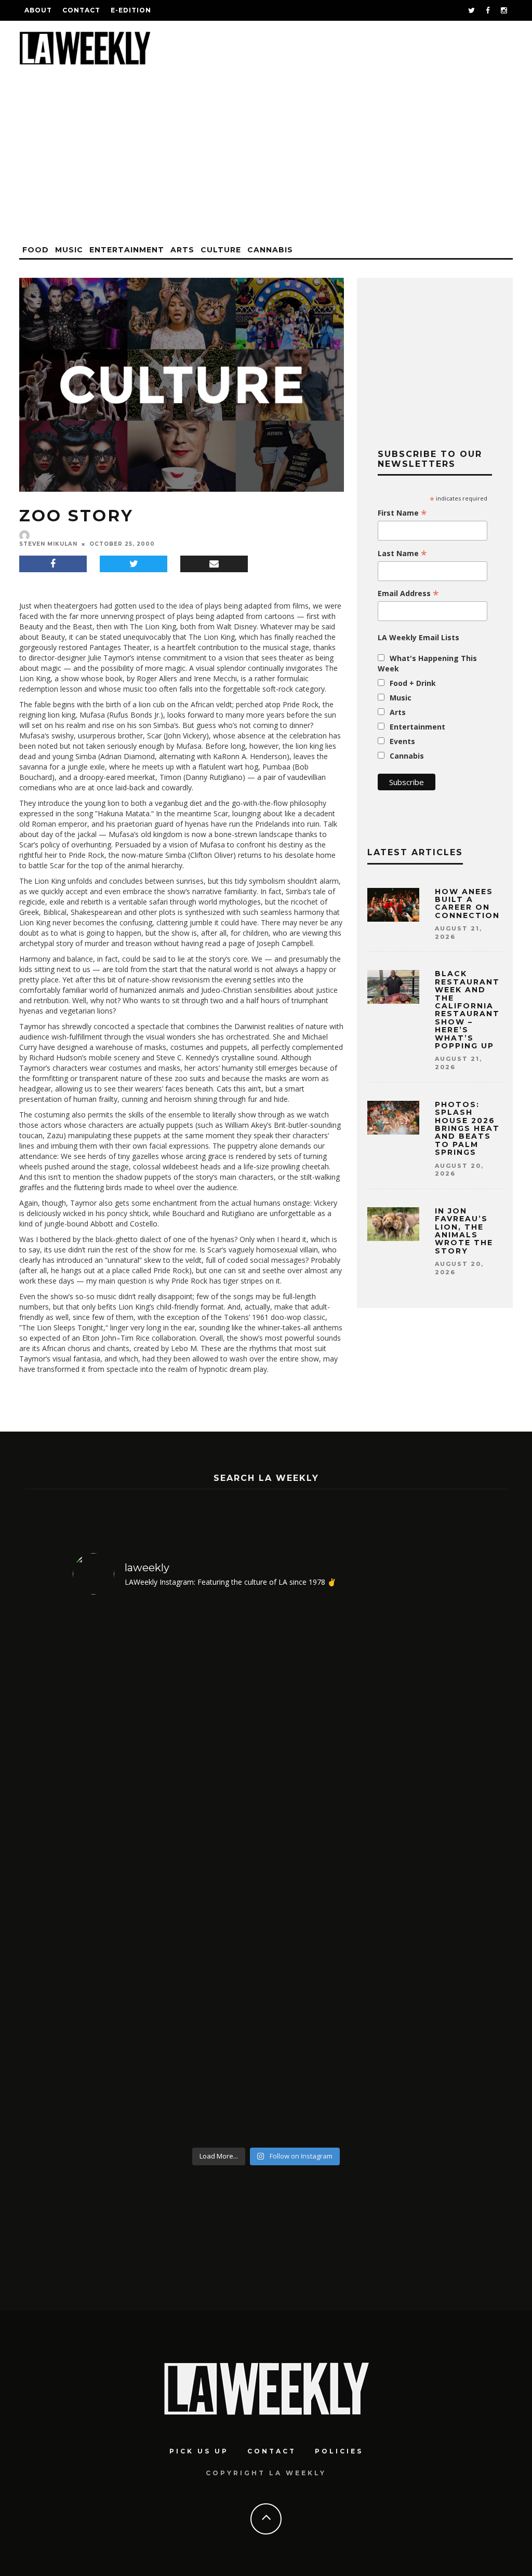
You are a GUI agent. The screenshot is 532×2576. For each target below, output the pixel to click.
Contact (81, 10)
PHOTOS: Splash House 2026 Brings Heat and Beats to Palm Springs (467, 1128)
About (38, 10)
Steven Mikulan (48, 544)
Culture (221, 250)
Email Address (408, 594)
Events (402, 741)
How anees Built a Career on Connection (467, 903)
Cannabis (270, 250)
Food (36, 250)
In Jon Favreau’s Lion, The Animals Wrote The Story (464, 1231)
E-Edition (131, 10)
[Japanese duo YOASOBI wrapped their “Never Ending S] (119, 1873)
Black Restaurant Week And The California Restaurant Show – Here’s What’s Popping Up (467, 1010)
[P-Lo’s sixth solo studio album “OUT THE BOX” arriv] (315, 1873)
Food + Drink (413, 683)
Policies (339, 2451)
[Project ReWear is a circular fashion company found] (413, 1873)
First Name (402, 513)
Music (69, 250)
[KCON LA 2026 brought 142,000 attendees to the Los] (217, 1873)
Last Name (402, 554)
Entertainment (127, 250)
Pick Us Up (199, 2451)
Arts (182, 250)
